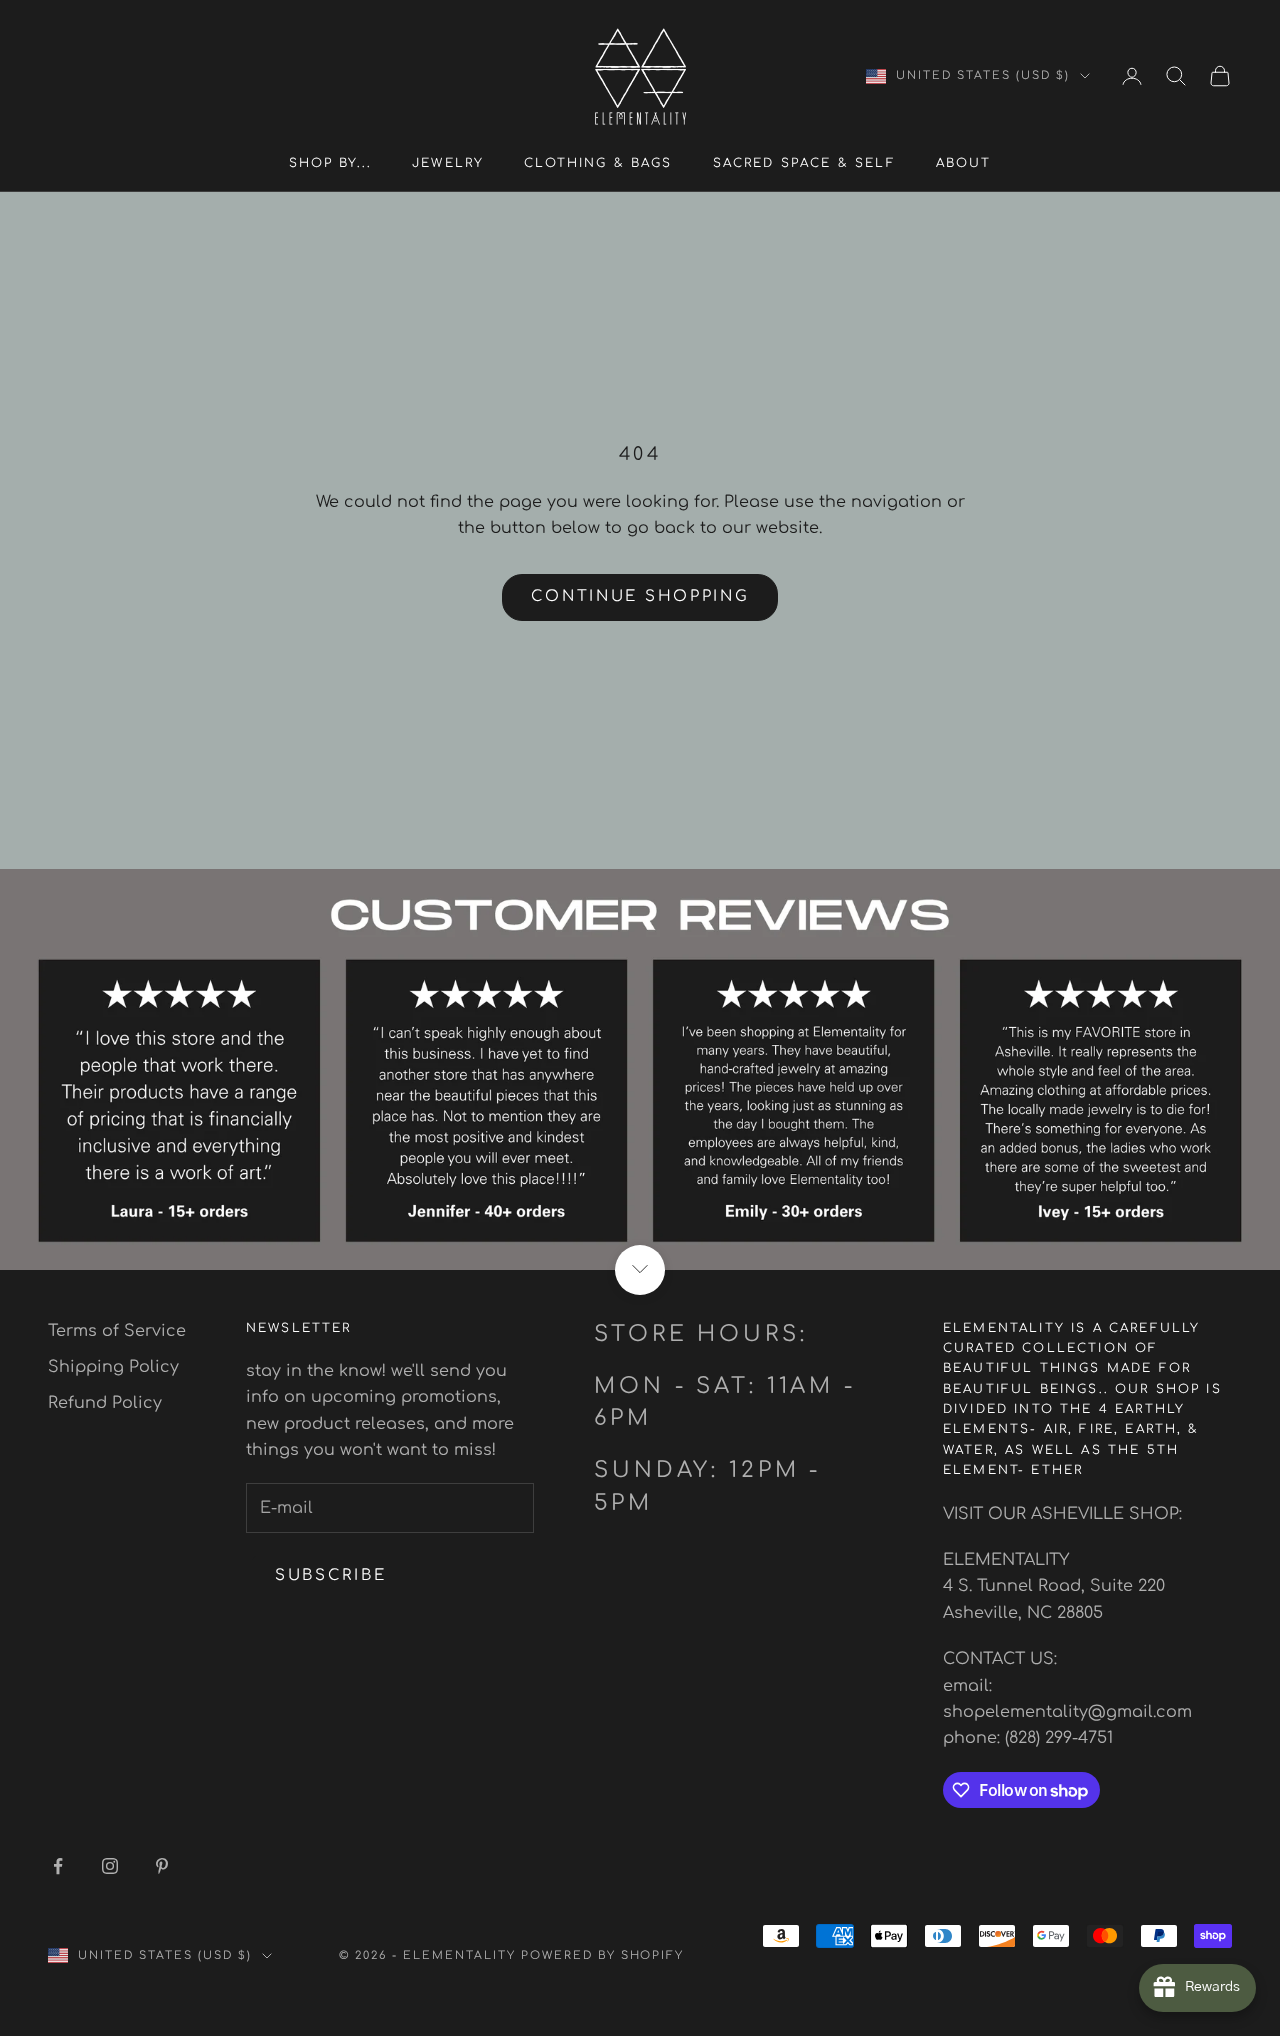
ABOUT (964, 163)
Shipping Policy (113, 1367)
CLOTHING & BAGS (598, 163)
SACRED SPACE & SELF (804, 163)
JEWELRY (448, 163)
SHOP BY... (331, 163)
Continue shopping (640, 596)
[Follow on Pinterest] (162, 1866)
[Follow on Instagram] (110, 1866)
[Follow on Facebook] (58, 1866)
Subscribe (330, 1575)
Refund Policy (105, 1403)
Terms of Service (117, 1331)
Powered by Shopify (603, 1955)
